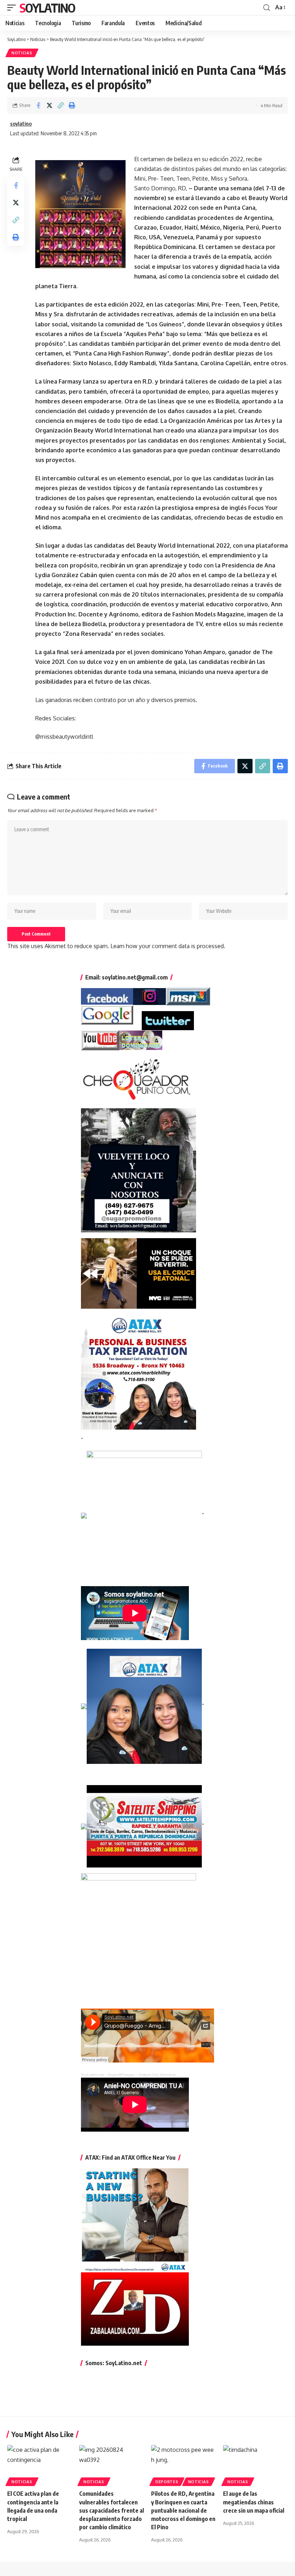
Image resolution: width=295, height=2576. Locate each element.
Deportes (167, 2482)
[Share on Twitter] (49, 105)
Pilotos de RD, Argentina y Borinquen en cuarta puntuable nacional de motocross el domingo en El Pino (183, 2510)
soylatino (21, 123)
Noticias (22, 53)
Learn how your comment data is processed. (168, 946)
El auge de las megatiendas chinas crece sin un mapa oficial (254, 2502)
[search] (267, 8)
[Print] (72, 105)
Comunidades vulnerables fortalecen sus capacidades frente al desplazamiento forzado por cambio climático (112, 2510)
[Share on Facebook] (38, 105)
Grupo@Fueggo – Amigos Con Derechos (142, 2075)
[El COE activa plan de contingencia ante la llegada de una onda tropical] (40, 2464)
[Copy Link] (60, 105)
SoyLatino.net (93, 2075)
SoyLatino (47, 8)
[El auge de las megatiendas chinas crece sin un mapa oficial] (255, 2464)
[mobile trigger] (13, 8)
